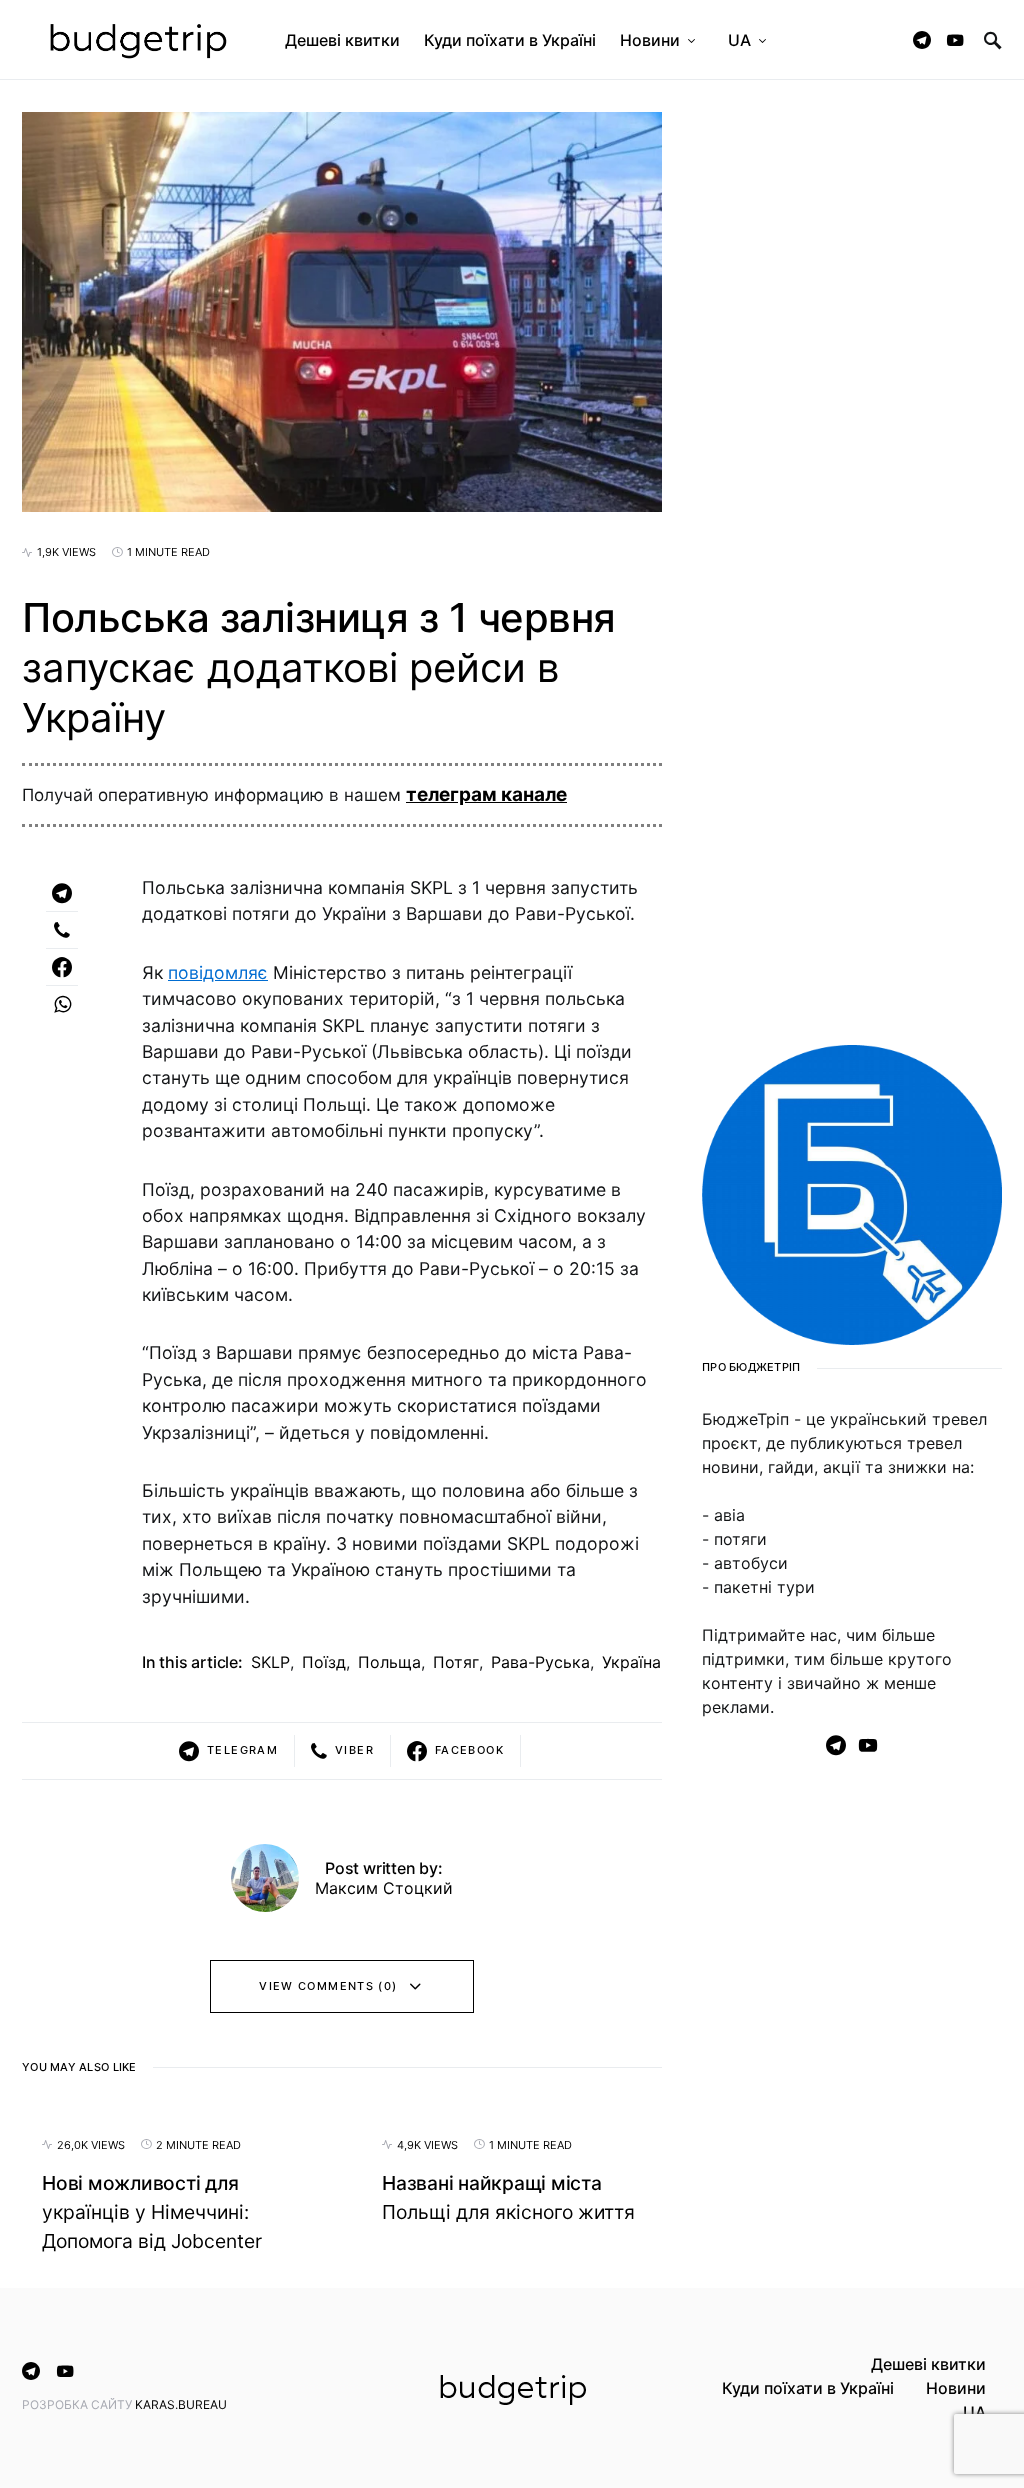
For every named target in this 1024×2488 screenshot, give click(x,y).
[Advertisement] (852, 2131)
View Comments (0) (328, 1986)
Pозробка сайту (78, 2404)
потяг (456, 1662)
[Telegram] (922, 40)
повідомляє (218, 972)
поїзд (324, 1662)
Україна (631, 1662)
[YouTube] (955, 40)
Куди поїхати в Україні (808, 2388)
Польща (389, 1662)
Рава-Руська (540, 1662)
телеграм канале (486, 794)
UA (974, 2412)
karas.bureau (181, 2404)
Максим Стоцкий (384, 1888)
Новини (956, 2388)
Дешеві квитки (928, 2364)
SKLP (270, 1662)
